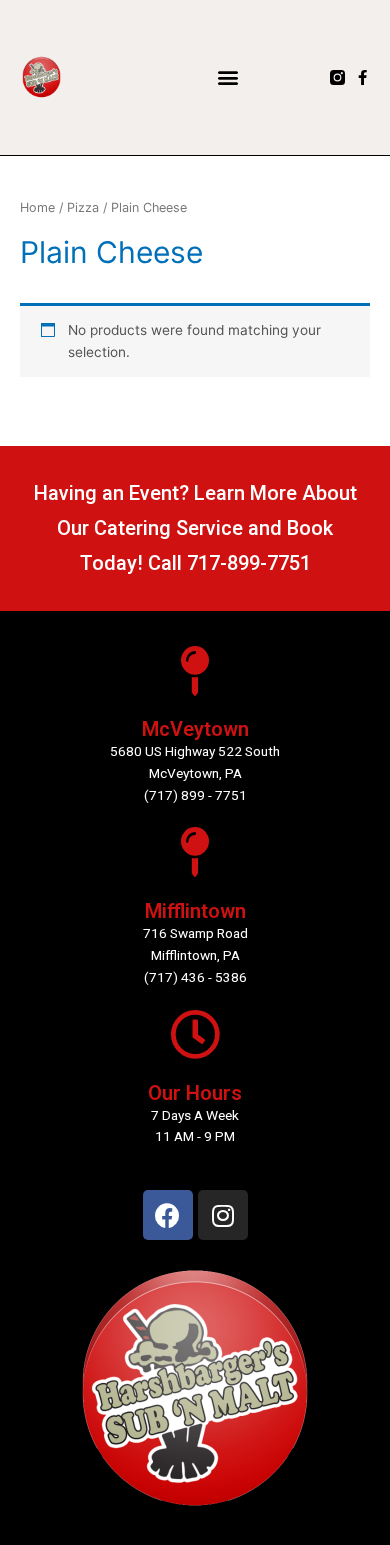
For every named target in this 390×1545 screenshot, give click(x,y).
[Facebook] (168, 1215)
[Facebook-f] (362, 77)
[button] (227, 77)
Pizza (83, 207)
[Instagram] (223, 1215)
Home (37, 207)
